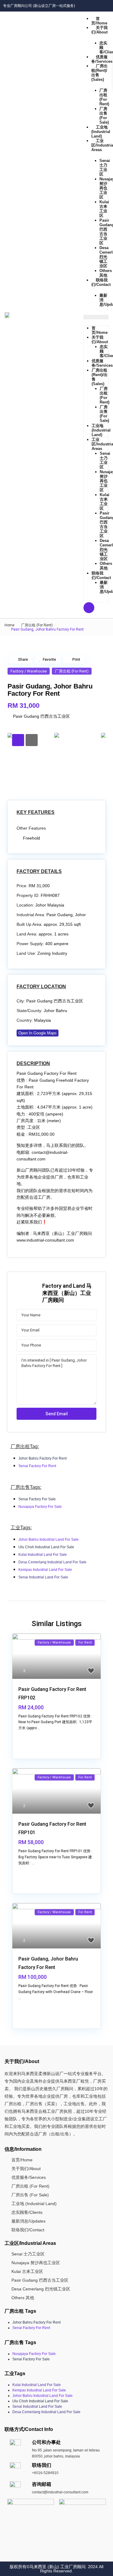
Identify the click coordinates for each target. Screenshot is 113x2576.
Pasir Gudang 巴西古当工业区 (41, 716)
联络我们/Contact (101, 575)
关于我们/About (99, 30)
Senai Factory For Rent (37, 1466)
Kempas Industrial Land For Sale (45, 1570)
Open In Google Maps (38, 1033)
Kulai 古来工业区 (104, 209)
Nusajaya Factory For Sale (40, 1507)
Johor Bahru (55, 1011)
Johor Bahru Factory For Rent (42, 1458)
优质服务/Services (102, 363)
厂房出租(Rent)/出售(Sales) (99, 73)
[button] (96, 317)
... (39, 1728)
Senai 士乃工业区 (105, 167)
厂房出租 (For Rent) (104, 97)
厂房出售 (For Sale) (104, 116)
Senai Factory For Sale (37, 1499)
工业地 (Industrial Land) (101, 132)
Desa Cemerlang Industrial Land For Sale (52, 1562)
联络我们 (42, 2465)
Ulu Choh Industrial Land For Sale (46, 1547)
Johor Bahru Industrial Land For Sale (49, 1540)
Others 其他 (106, 273)
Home (9, 625)
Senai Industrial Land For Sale (43, 1577)
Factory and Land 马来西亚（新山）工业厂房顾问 (67, 1293)
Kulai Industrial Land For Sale (43, 1555)
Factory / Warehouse (29, 671)
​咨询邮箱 (42, 2484)
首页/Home (99, 21)
